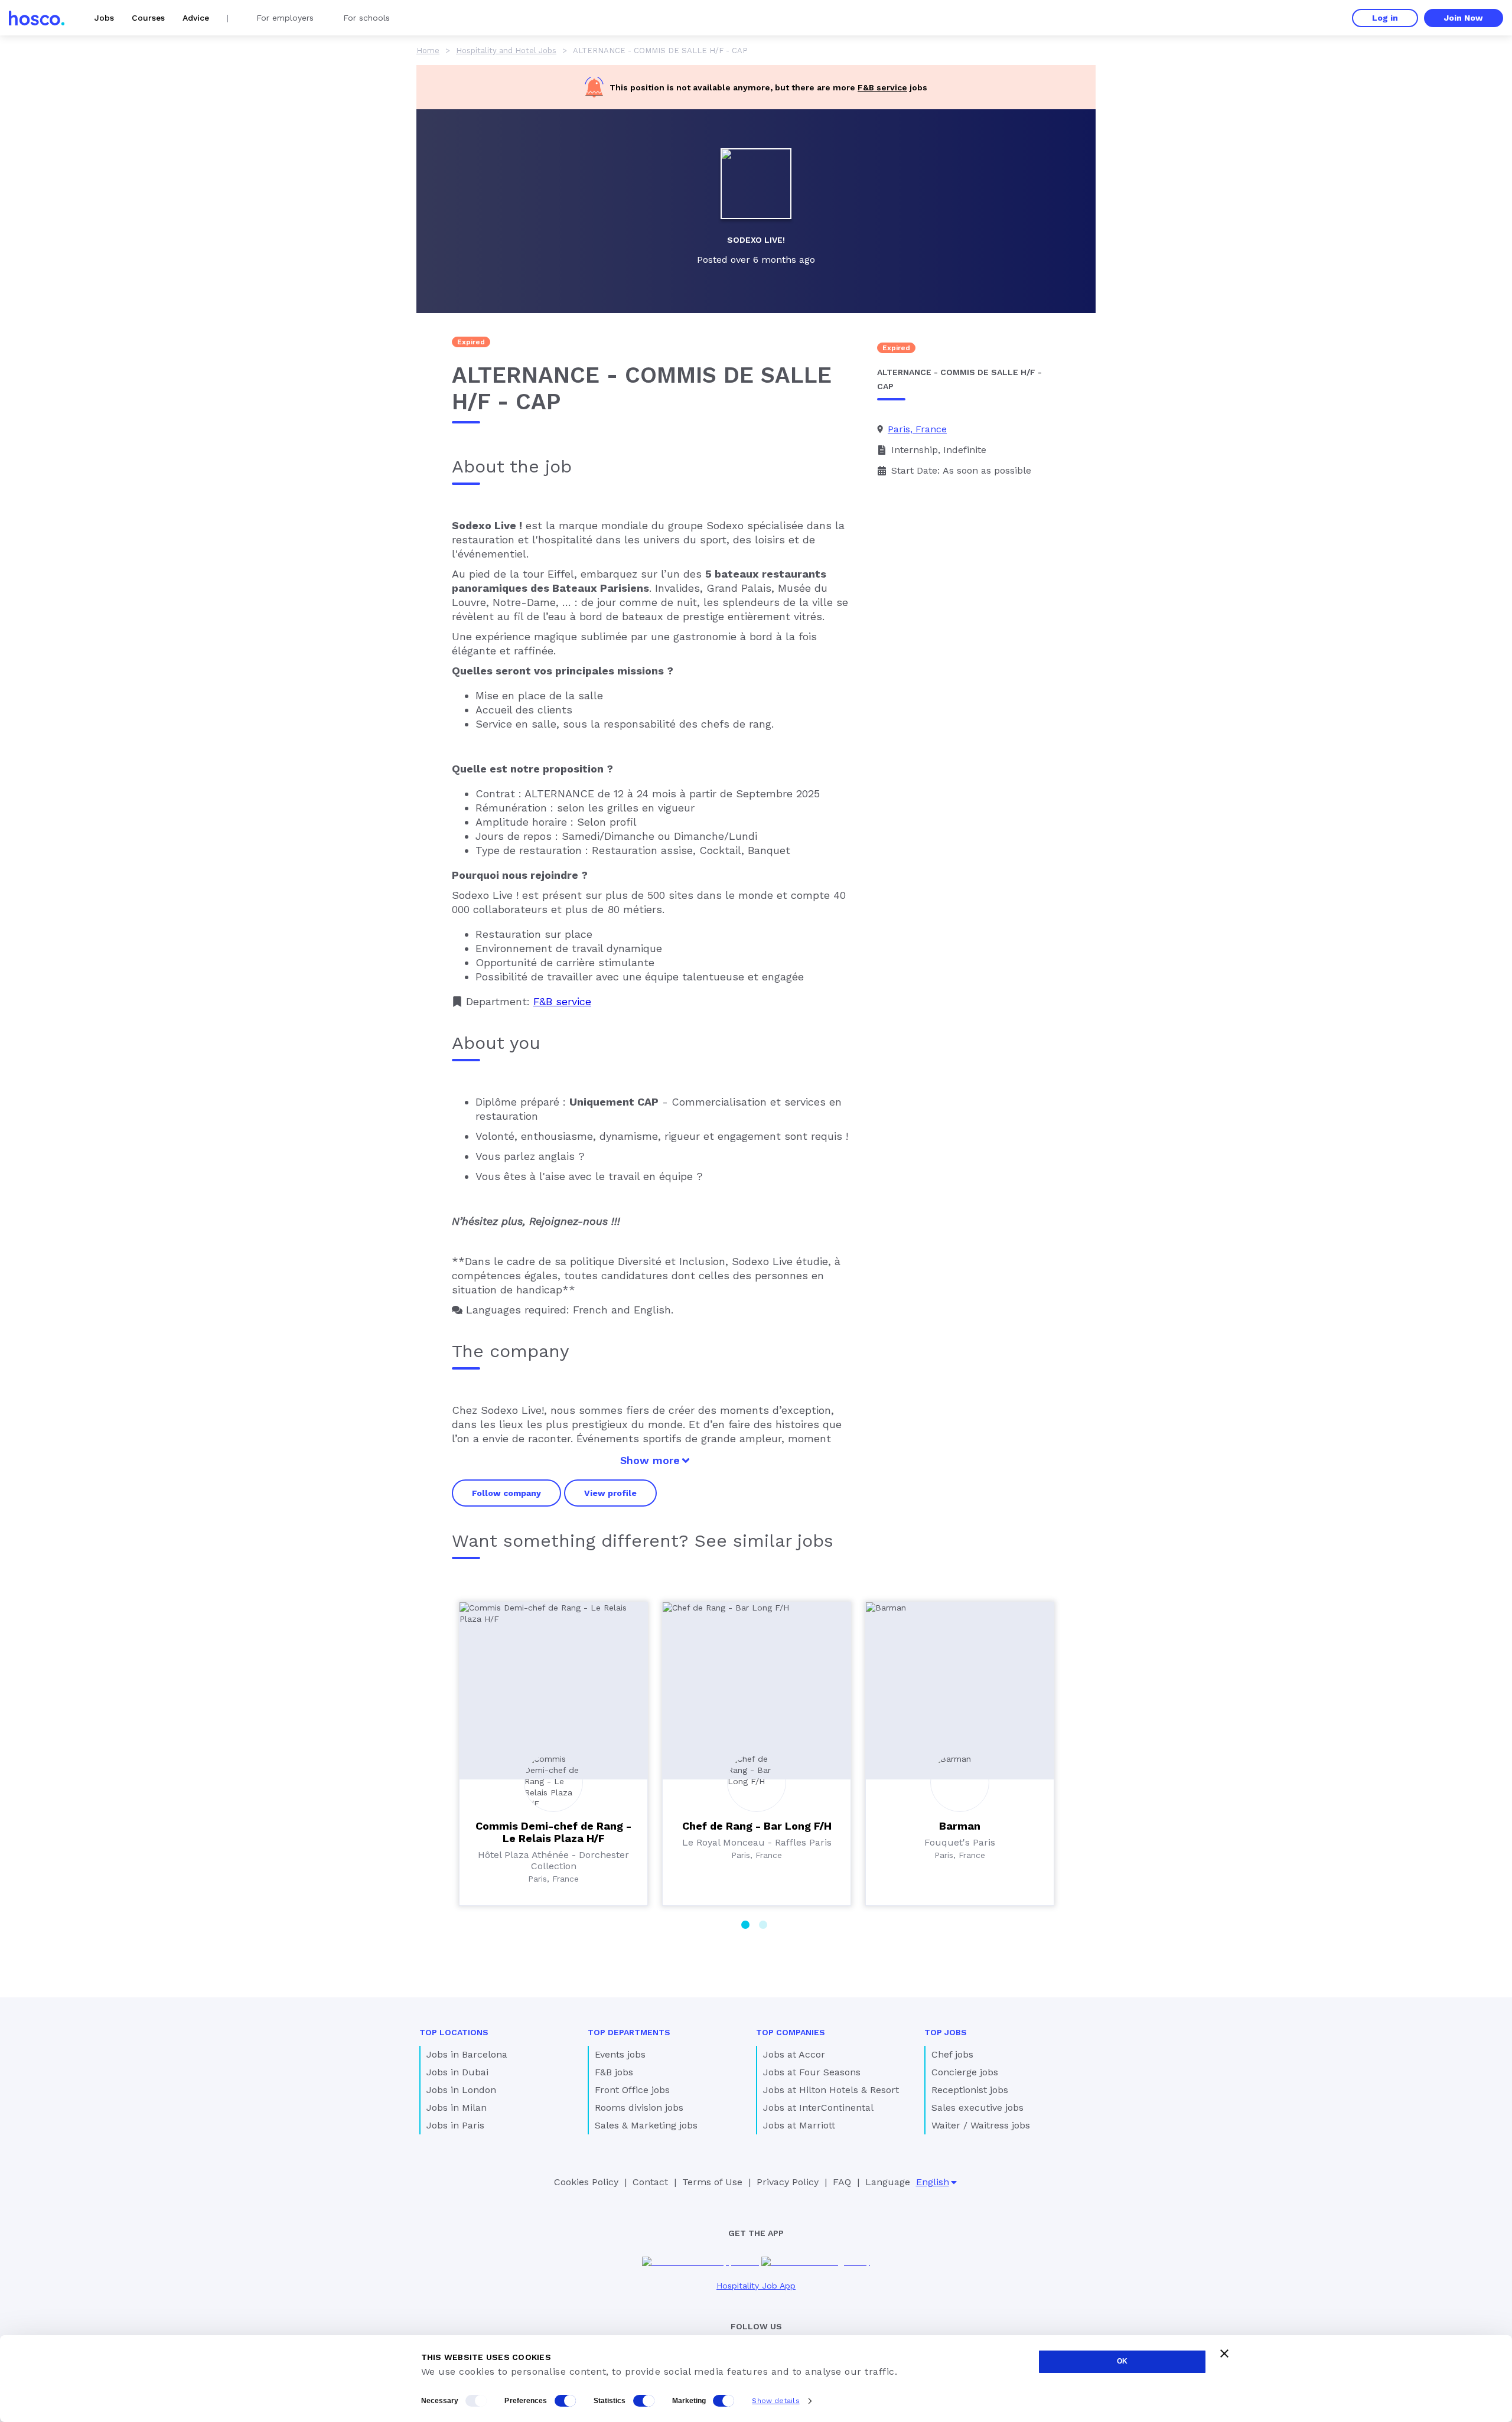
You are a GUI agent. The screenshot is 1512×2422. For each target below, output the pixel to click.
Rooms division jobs (639, 2108)
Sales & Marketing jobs (646, 2125)
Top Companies (791, 2032)
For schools (366, 18)
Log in (1385, 18)
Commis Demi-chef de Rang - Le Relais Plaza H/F (553, 1832)
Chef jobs (952, 2054)
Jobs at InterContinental (818, 2108)
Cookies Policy (586, 2182)
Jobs (104, 18)
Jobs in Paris (455, 2125)
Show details (775, 2401)
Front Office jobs (632, 2090)
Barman (960, 1826)
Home (428, 50)
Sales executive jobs (977, 2108)
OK (1122, 2361)
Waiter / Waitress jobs (981, 2125)
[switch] (565, 2401)
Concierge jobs (965, 2072)
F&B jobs (614, 2072)
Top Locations (454, 2032)
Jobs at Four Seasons (812, 2072)
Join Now (1464, 18)
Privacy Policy (788, 2182)
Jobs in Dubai (457, 2072)
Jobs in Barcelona (467, 2054)
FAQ (842, 2182)
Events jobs (620, 2054)
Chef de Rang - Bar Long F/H (757, 1826)
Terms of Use (712, 2182)
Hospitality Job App (756, 2286)
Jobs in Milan (457, 2108)
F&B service (882, 87)
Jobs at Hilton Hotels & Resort (831, 2090)
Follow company (506, 1493)
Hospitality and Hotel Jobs (506, 50)
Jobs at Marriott (799, 2125)
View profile (610, 1493)
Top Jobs (946, 2032)
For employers (285, 18)
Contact (650, 2182)
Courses (148, 18)
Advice (196, 18)
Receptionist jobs (970, 2090)
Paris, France (917, 429)
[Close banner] (1224, 2353)
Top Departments (629, 2032)
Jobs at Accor (794, 2054)
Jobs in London (461, 2090)
